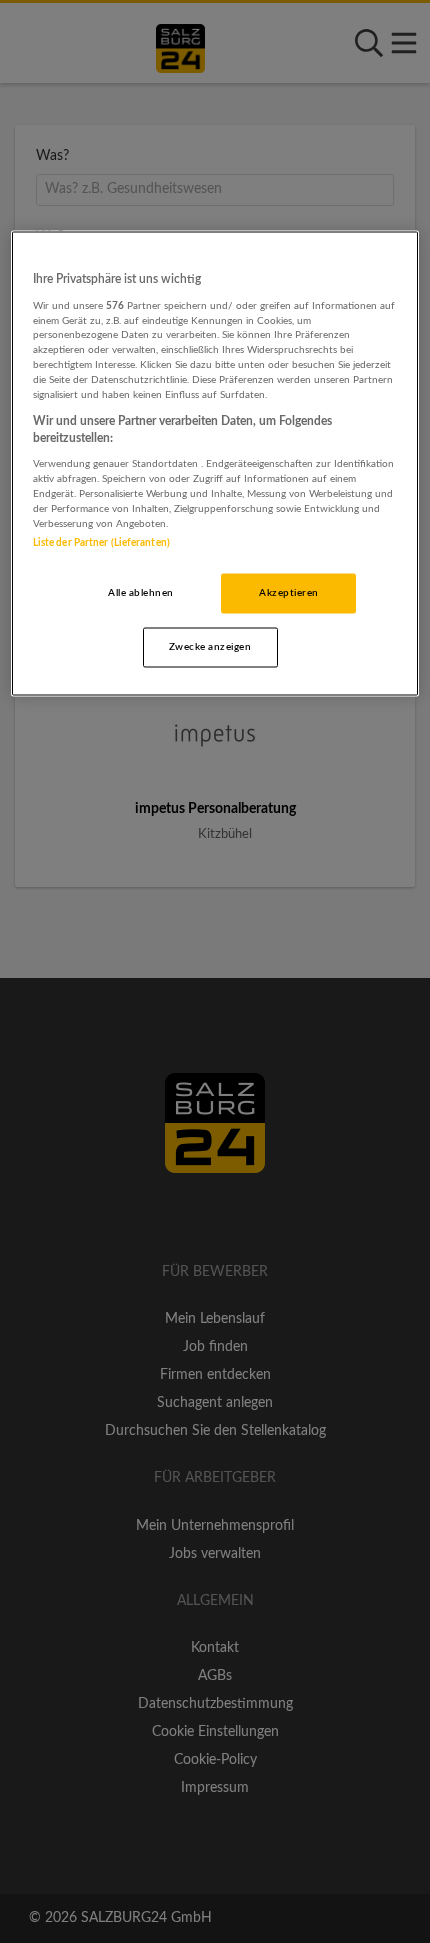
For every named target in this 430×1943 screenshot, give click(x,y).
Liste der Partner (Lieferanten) (101, 542)
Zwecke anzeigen (210, 646)
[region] (215, 463)
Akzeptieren (288, 592)
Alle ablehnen (140, 592)
